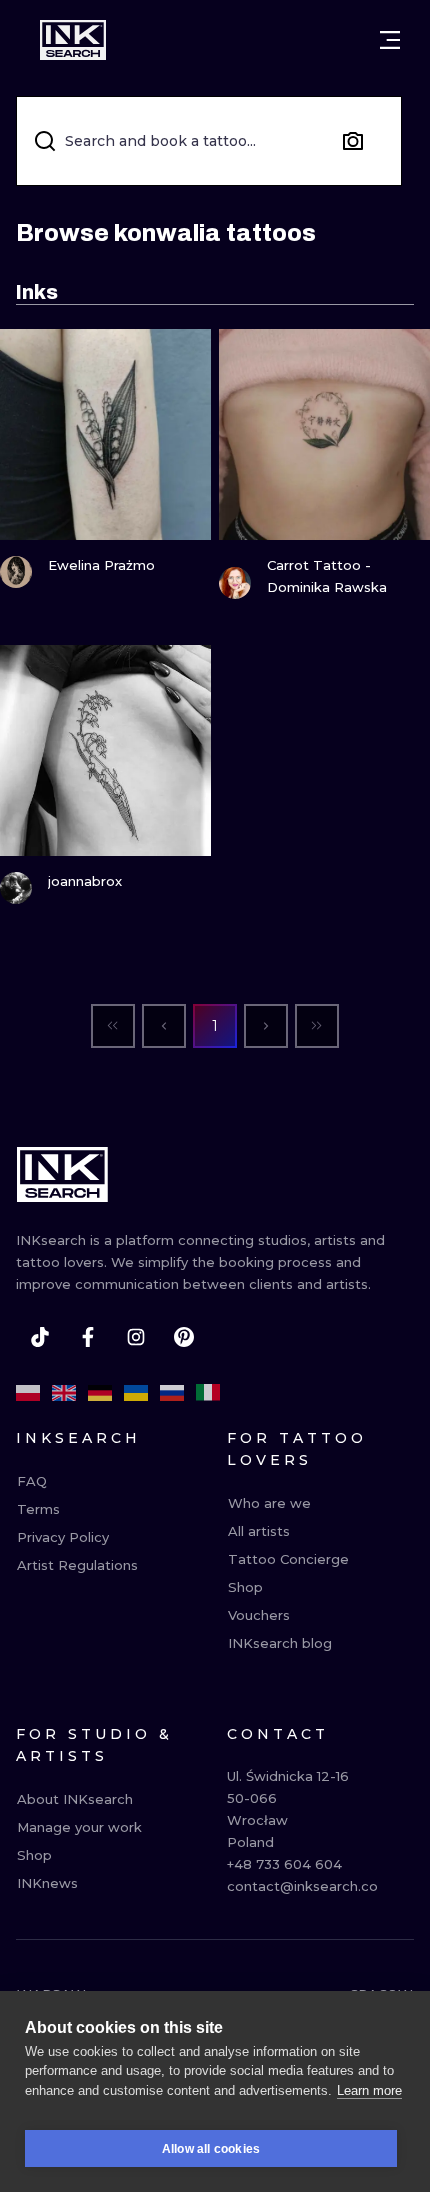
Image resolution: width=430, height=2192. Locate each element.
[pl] (28, 1393)
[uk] (136, 1393)
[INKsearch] (73, 40)
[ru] (172, 1393)
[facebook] (88, 1337)
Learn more (369, 2090)
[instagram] (136, 1337)
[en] (64, 1393)
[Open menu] (390, 40)
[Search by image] (353, 141)
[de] (100, 1393)
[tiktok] (40, 1337)
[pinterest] (184, 1337)
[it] (208, 1393)
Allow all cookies (211, 2149)
